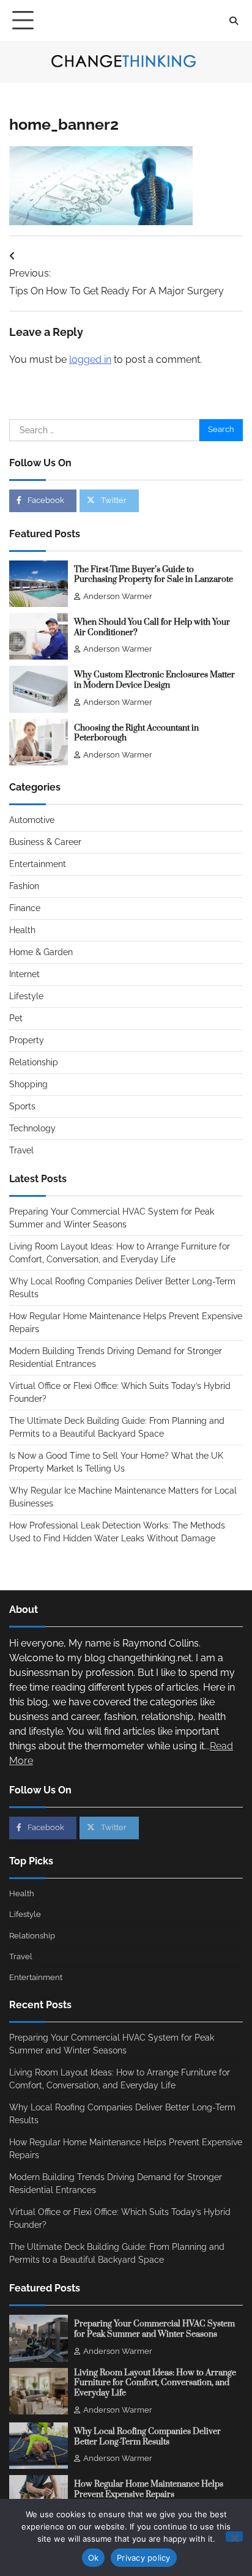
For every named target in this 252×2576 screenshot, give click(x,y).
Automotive (32, 820)
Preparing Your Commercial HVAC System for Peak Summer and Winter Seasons (154, 2329)
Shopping (28, 1084)
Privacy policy (144, 2558)
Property (27, 1040)
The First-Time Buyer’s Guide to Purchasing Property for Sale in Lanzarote (154, 575)
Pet (16, 1018)
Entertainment (38, 864)
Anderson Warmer (118, 596)
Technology (32, 1128)
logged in (90, 359)
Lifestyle (26, 996)
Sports (22, 1106)
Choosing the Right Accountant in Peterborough (136, 733)
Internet (24, 974)
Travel (21, 1150)
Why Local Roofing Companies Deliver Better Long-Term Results (147, 2437)
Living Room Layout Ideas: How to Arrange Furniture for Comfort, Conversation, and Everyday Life (155, 2383)
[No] (234, 2537)
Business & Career (45, 842)
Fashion (24, 886)
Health (22, 930)
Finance (25, 908)
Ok (94, 2558)
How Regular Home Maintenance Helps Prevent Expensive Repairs (149, 2489)
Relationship (34, 1062)
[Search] (234, 21)
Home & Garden (41, 952)
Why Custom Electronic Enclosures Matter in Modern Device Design (154, 680)
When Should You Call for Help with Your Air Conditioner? (152, 627)
